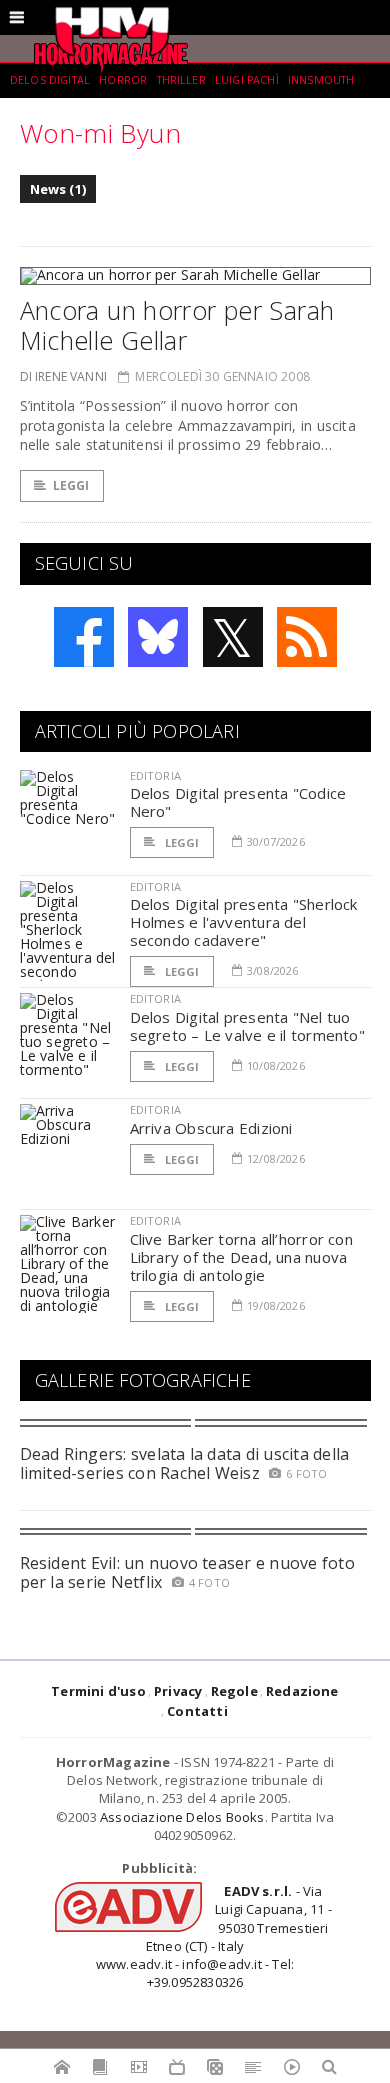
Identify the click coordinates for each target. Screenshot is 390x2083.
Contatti (197, 1711)
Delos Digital (50, 80)
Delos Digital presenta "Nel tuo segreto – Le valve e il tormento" (247, 1026)
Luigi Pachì (247, 80)
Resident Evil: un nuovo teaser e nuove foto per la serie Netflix (187, 1572)
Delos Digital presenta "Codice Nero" (238, 802)
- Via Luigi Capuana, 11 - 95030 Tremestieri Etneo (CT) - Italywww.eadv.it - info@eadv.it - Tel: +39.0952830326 (214, 1936)
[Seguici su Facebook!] (84, 637)
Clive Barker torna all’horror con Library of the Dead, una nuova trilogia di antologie (241, 1257)
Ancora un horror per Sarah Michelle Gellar (177, 325)
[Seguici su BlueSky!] (158, 637)
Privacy (178, 1691)
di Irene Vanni (64, 376)
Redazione (302, 1691)
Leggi (71, 485)
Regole (234, 1691)
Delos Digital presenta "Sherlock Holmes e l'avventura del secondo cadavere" (244, 922)
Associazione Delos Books (182, 1817)
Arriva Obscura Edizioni (211, 1128)
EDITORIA (155, 775)
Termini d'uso (98, 1691)
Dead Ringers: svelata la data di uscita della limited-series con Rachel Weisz (185, 1463)
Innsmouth (321, 80)
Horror (123, 80)
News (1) (58, 189)
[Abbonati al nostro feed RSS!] (307, 637)
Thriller (181, 80)
